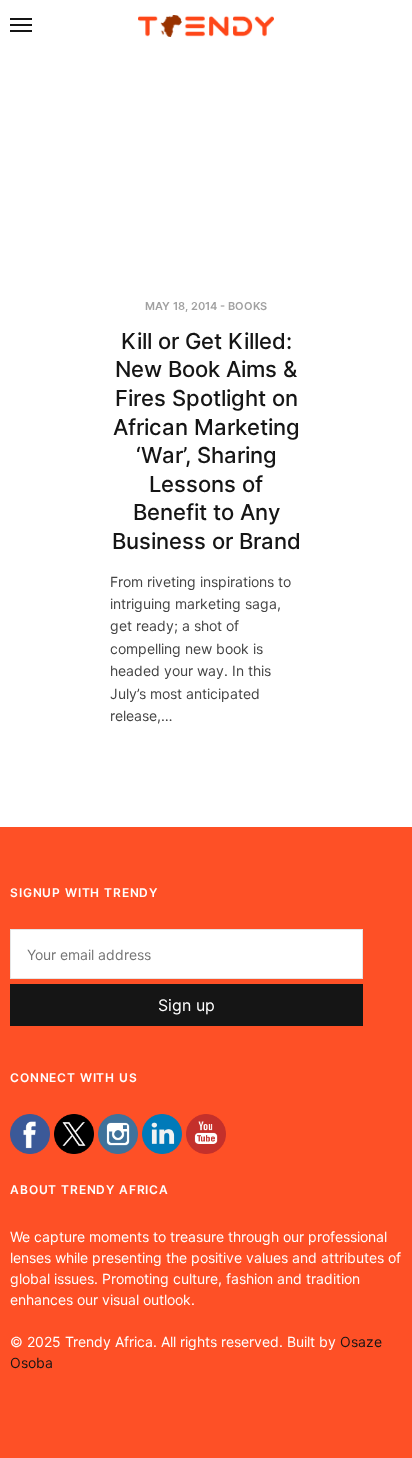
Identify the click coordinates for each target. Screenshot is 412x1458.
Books (247, 306)
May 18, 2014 (181, 306)
